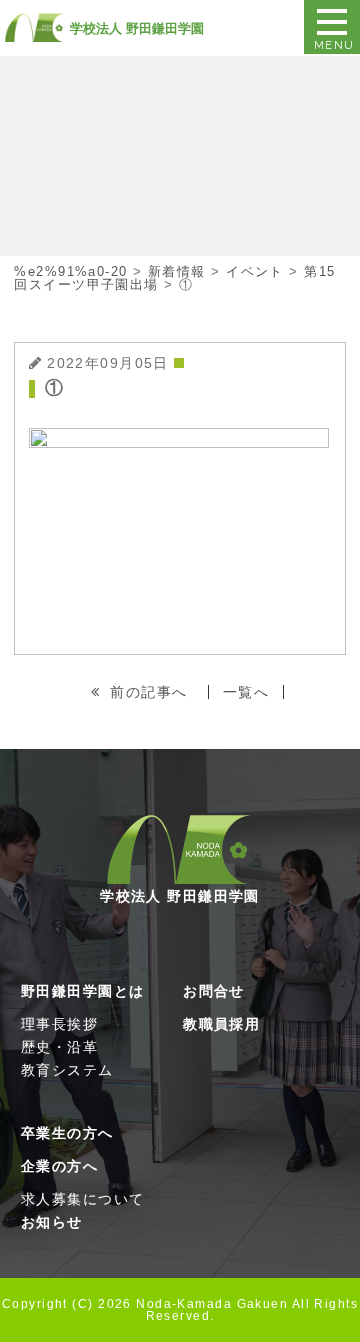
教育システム (67, 1070)
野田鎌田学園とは (83, 991)
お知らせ (52, 1222)
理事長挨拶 (59, 1024)
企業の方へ (59, 1166)
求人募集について (83, 1199)
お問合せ (214, 991)
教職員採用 (221, 1024)
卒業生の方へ (67, 1133)
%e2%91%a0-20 (70, 271)
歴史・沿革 (59, 1047)
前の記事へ (148, 692)
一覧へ (246, 692)
